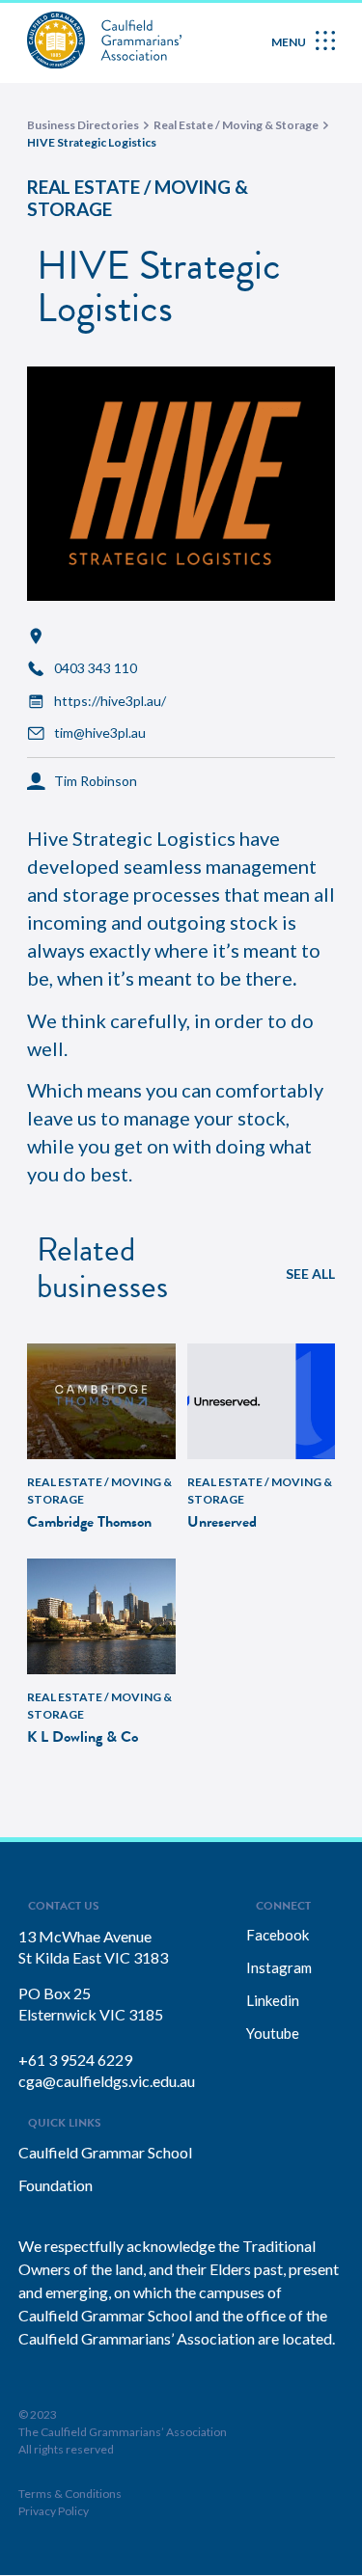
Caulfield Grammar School (105, 2152)
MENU (289, 42)
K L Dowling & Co (83, 1737)
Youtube (273, 2033)
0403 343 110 (96, 668)
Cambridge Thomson (89, 1522)
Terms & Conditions (70, 2494)
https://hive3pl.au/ (110, 701)
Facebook (278, 1935)
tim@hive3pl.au (100, 733)
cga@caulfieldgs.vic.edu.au (107, 2081)
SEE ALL (310, 1274)
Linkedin (273, 2000)
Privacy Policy (54, 2511)
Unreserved (222, 1522)
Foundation (56, 2185)
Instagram (279, 1967)
